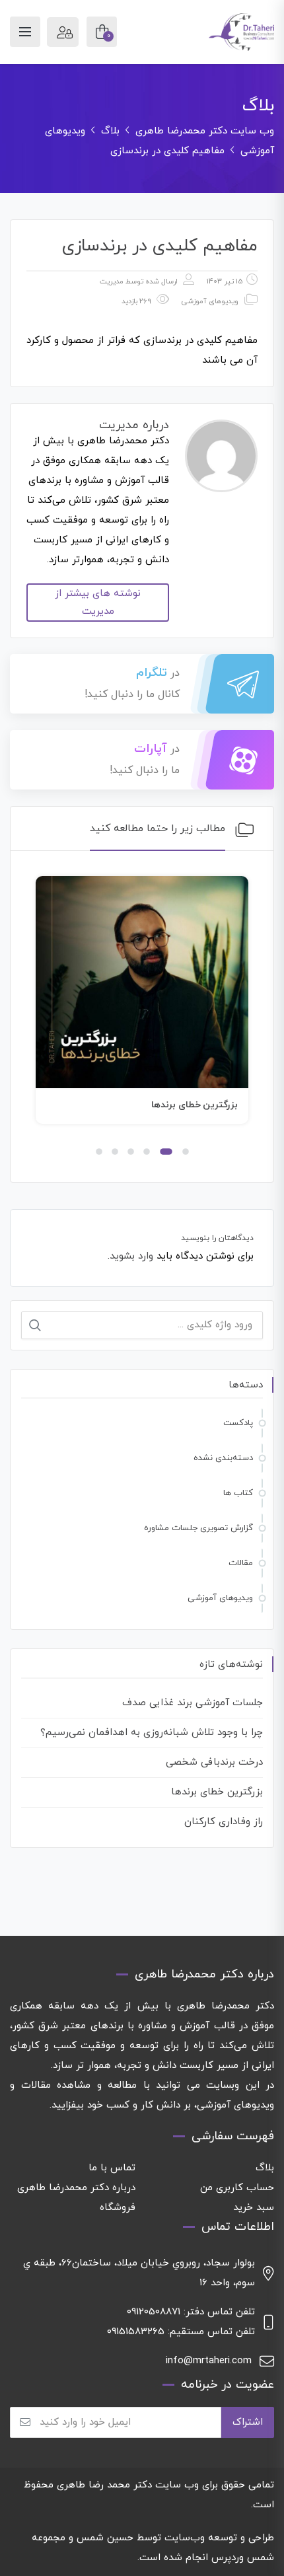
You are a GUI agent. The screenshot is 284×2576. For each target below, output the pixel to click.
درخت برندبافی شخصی (214, 1762)
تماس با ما (112, 2168)
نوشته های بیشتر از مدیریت (98, 603)
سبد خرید (254, 2208)
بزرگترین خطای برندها (195, 1105)
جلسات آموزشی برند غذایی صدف (193, 1703)
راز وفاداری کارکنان (224, 1822)
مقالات (241, 1563)
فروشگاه (118, 2208)
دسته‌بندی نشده (223, 1458)
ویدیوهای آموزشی (210, 301)
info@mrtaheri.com (209, 2361)
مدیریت (112, 281)
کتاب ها (238, 1493)
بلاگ (265, 2168)
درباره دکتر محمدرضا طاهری (76, 2188)
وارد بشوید (131, 1256)
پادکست (238, 1423)
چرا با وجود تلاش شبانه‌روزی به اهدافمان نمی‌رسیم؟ (152, 1733)
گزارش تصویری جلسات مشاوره (198, 1528)
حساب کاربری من (237, 2188)
